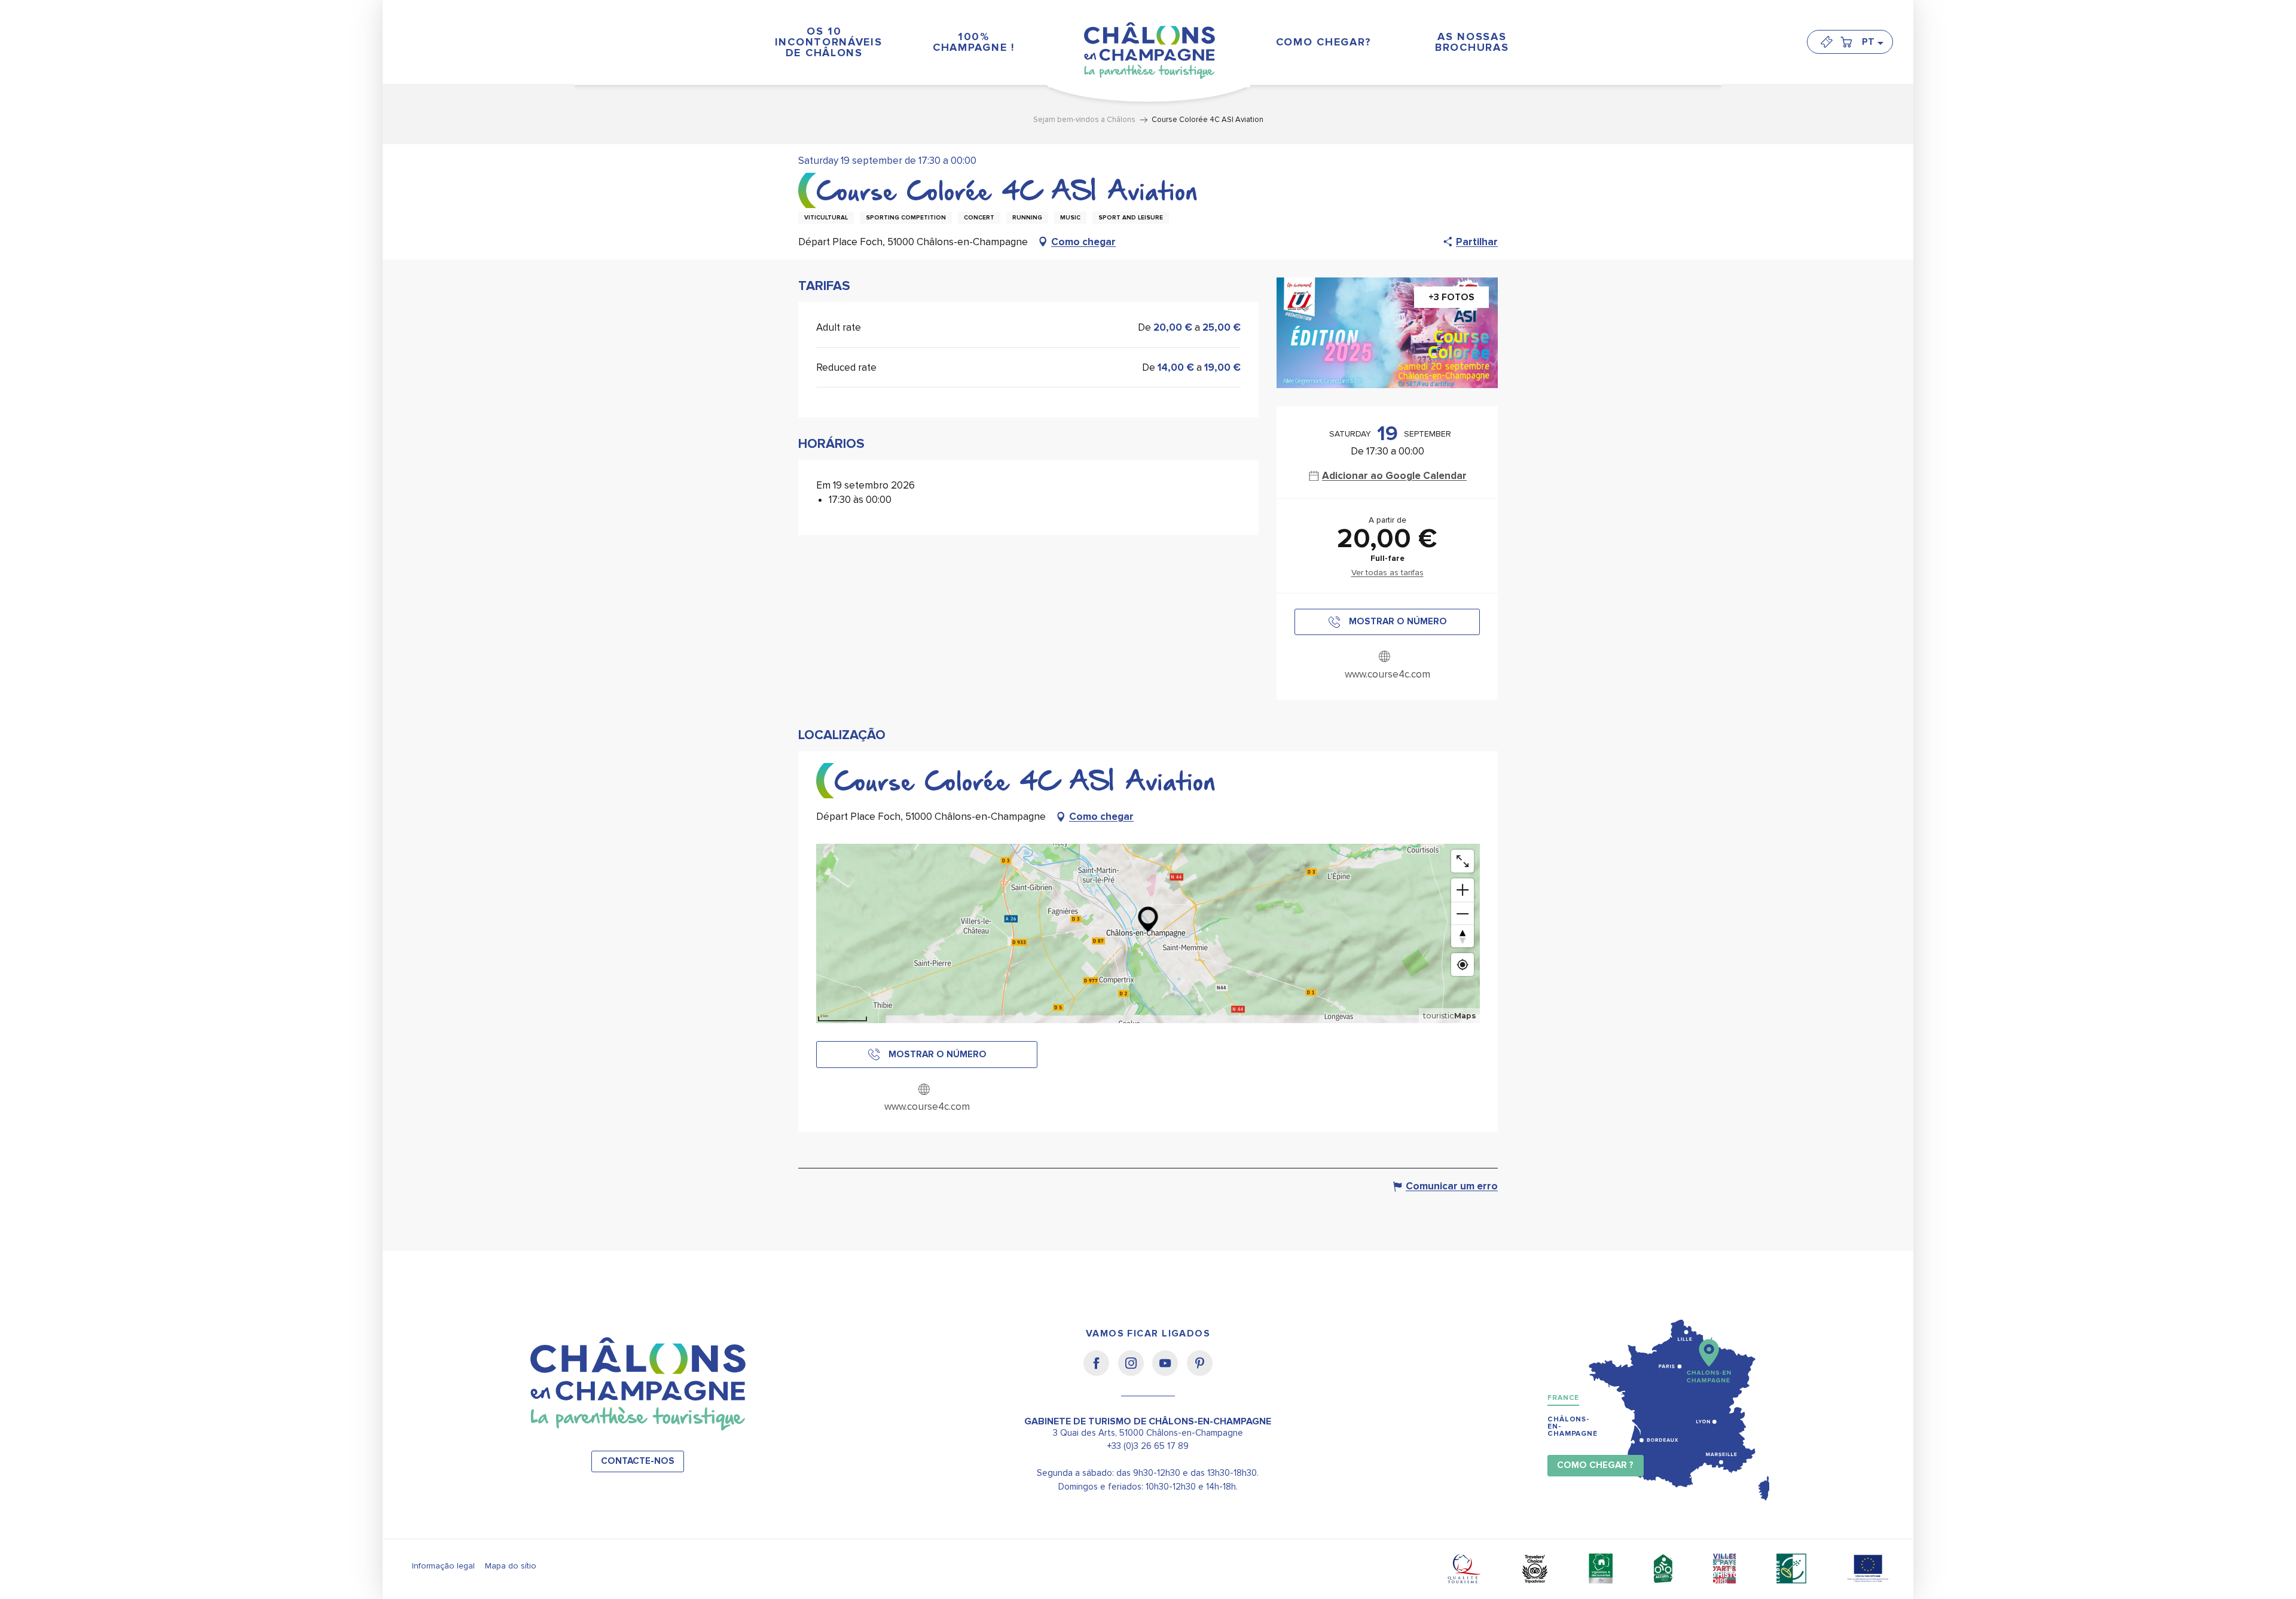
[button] (1872, 42)
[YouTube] (1169, 1371)
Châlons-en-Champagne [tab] (1573, 1426)
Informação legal (443, 1566)
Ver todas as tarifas (1387, 573)
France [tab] (1563, 1398)
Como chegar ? (1595, 1465)
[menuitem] (824, 42)
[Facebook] (1100, 1371)
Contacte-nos (638, 1461)
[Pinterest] (1200, 1371)
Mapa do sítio (511, 1566)
